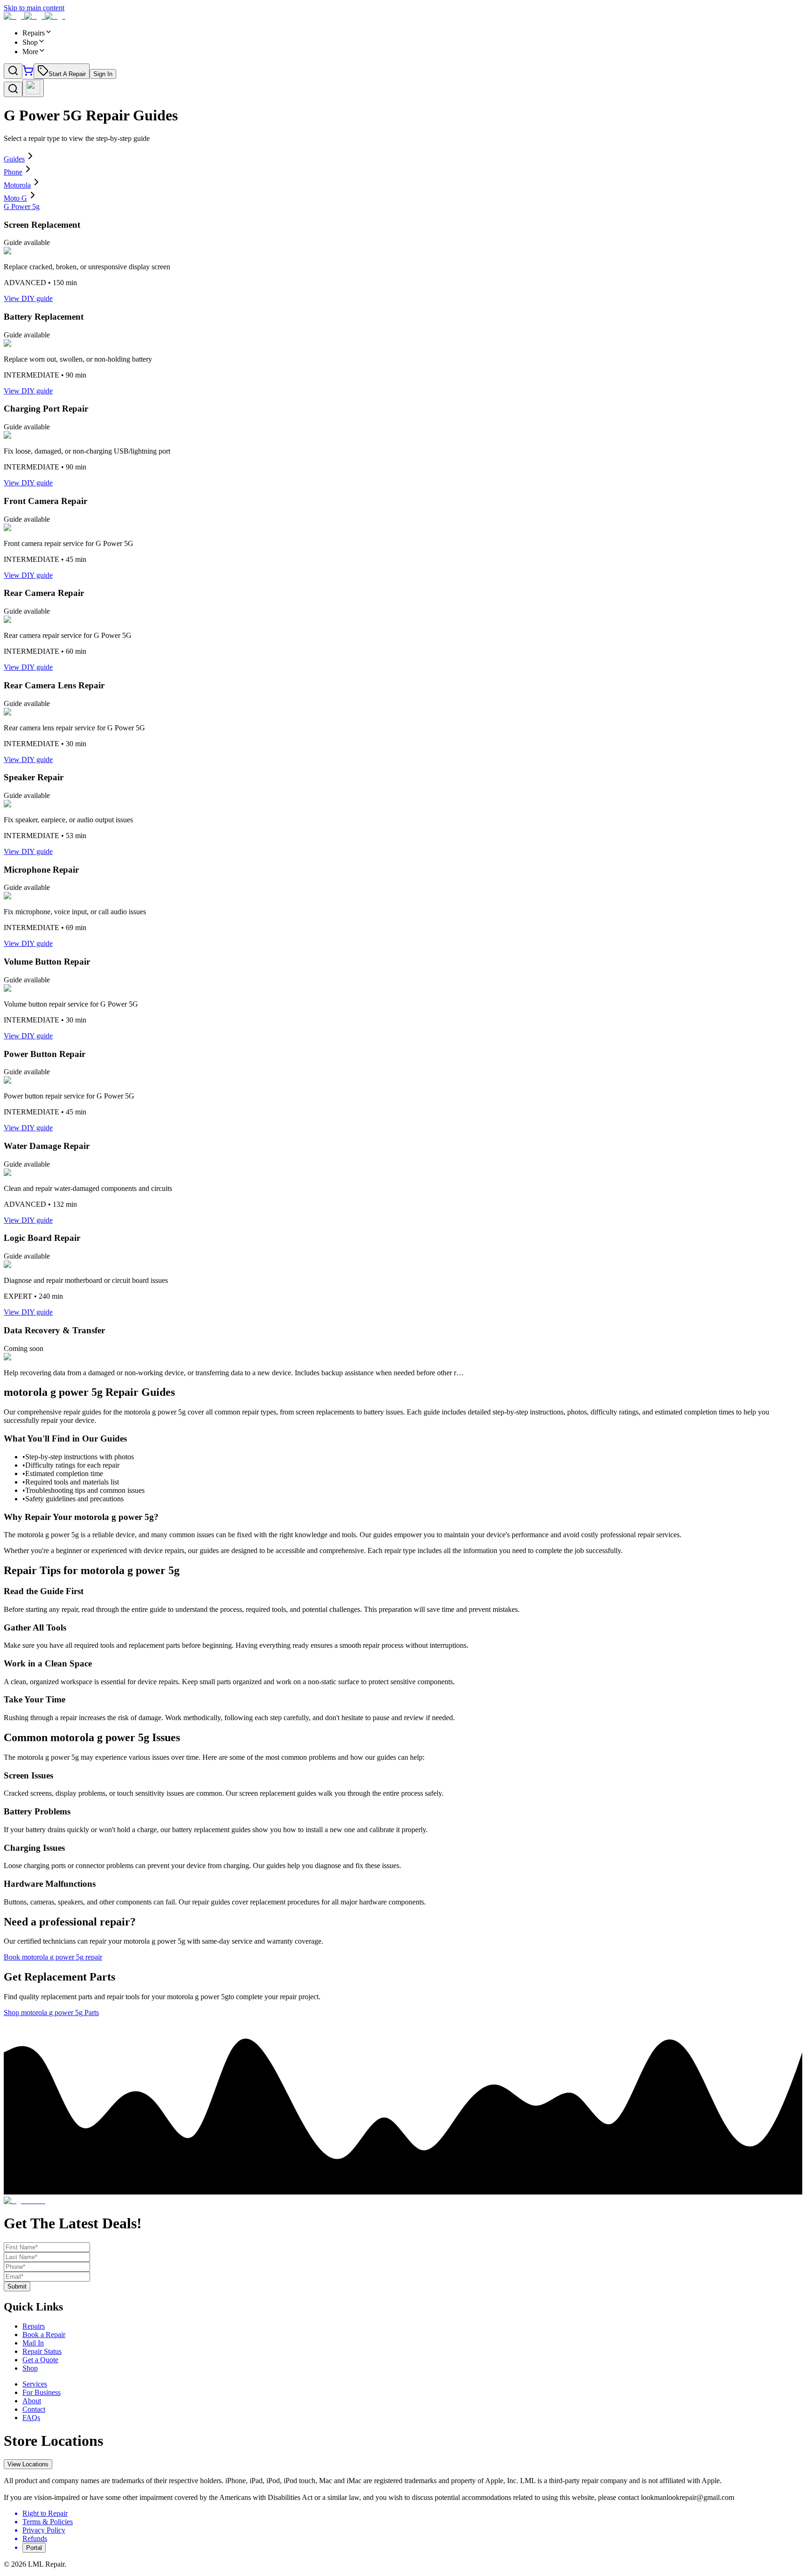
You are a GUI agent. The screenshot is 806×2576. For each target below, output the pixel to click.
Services (35, 2384)
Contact (34, 2409)
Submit (17, 2286)
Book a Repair (44, 2334)
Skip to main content (34, 8)
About (32, 2401)
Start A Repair (67, 74)
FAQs (31, 2418)
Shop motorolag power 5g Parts (51, 2012)
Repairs (34, 2326)
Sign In (103, 74)
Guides (14, 159)
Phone (13, 172)
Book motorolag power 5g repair (53, 1957)
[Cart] (28, 73)
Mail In (33, 2343)
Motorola (17, 185)
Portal (34, 2548)
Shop (30, 2368)
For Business (42, 2392)
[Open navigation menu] (33, 88)
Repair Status (42, 2351)
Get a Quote (40, 2360)
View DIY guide (28, 298)
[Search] (13, 71)
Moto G (15, 198)
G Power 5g (22, 206)
